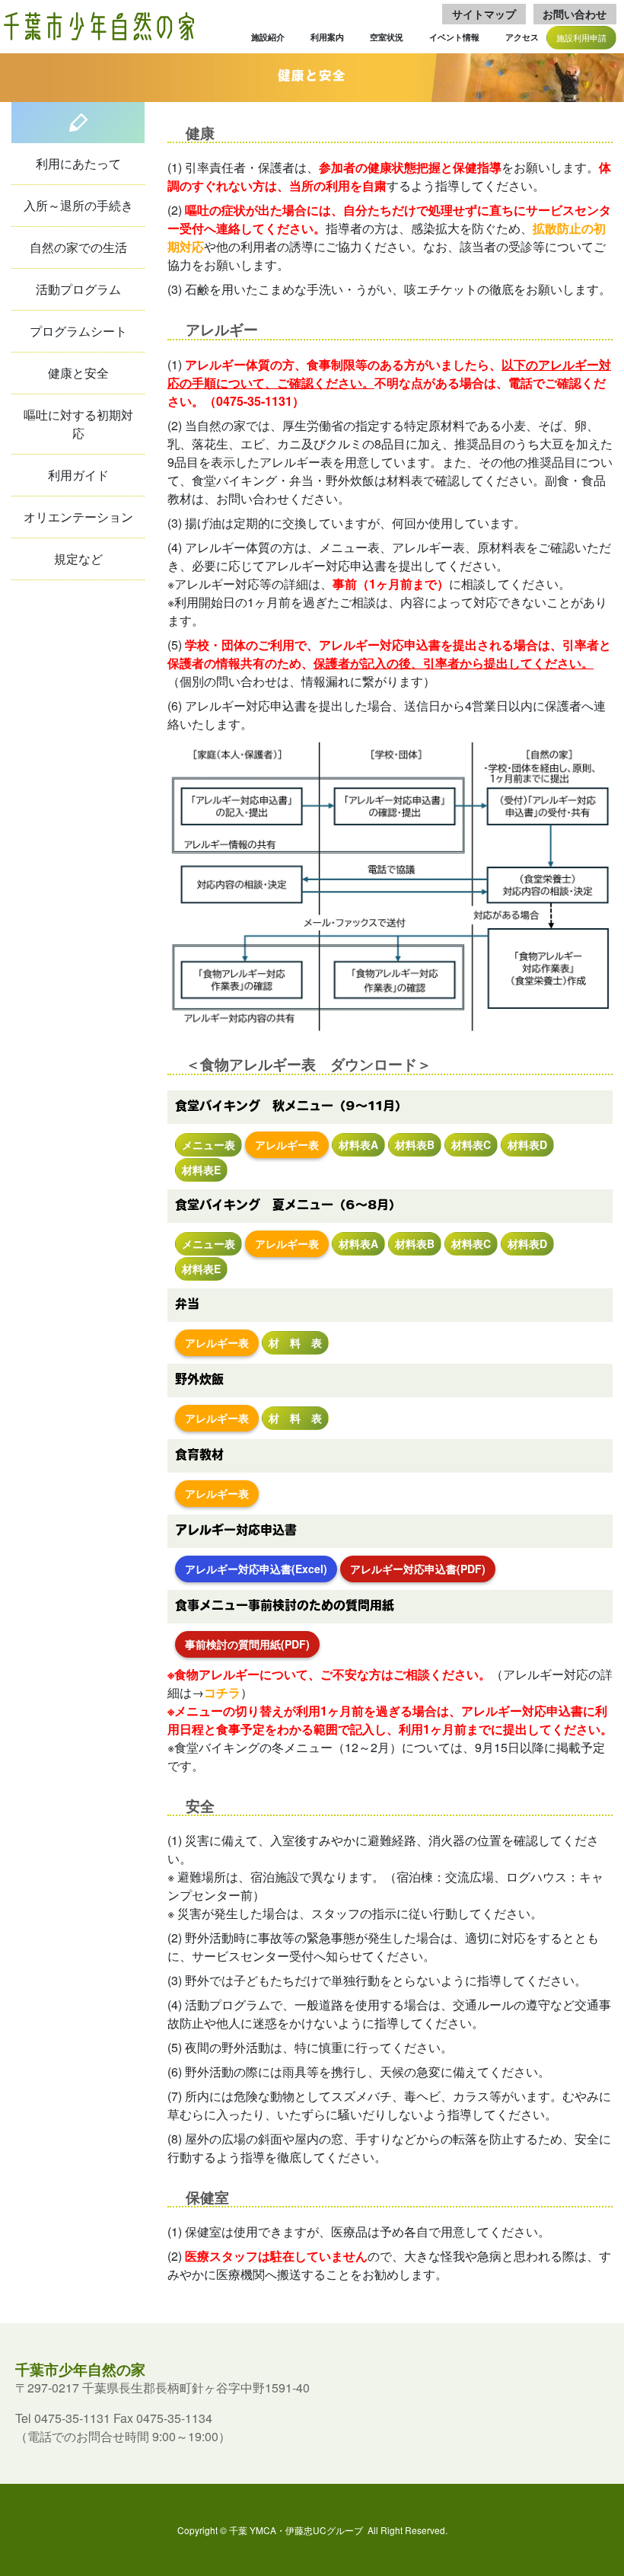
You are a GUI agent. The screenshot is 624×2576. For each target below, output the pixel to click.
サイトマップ (484, 14)
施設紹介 (268, 37)
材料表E (201, 1170)
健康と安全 (78, 373)
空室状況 (387, 37)
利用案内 (327, 37)
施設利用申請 (581, 37)
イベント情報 (454, 37)
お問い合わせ (575, 14)
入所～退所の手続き (78, 205)
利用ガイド (78, 475)
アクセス (522, 37)
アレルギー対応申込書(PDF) (418, 1569)
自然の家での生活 (78, 247)
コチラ (222, 1692)
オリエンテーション (78, 517)
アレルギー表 (287, 1144)
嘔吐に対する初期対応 (78, 424)
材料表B (415, 1144)
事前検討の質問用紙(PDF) (247, 1644)
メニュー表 (209, 1144)
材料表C (471, 1144)
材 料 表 (295, 1342)
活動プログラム (78, 289)
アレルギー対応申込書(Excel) (256, 1569)
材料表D (527, 1144)
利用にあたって (78, 163)
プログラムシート (78, 331)
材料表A (358, 1144)
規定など (78, 559)
